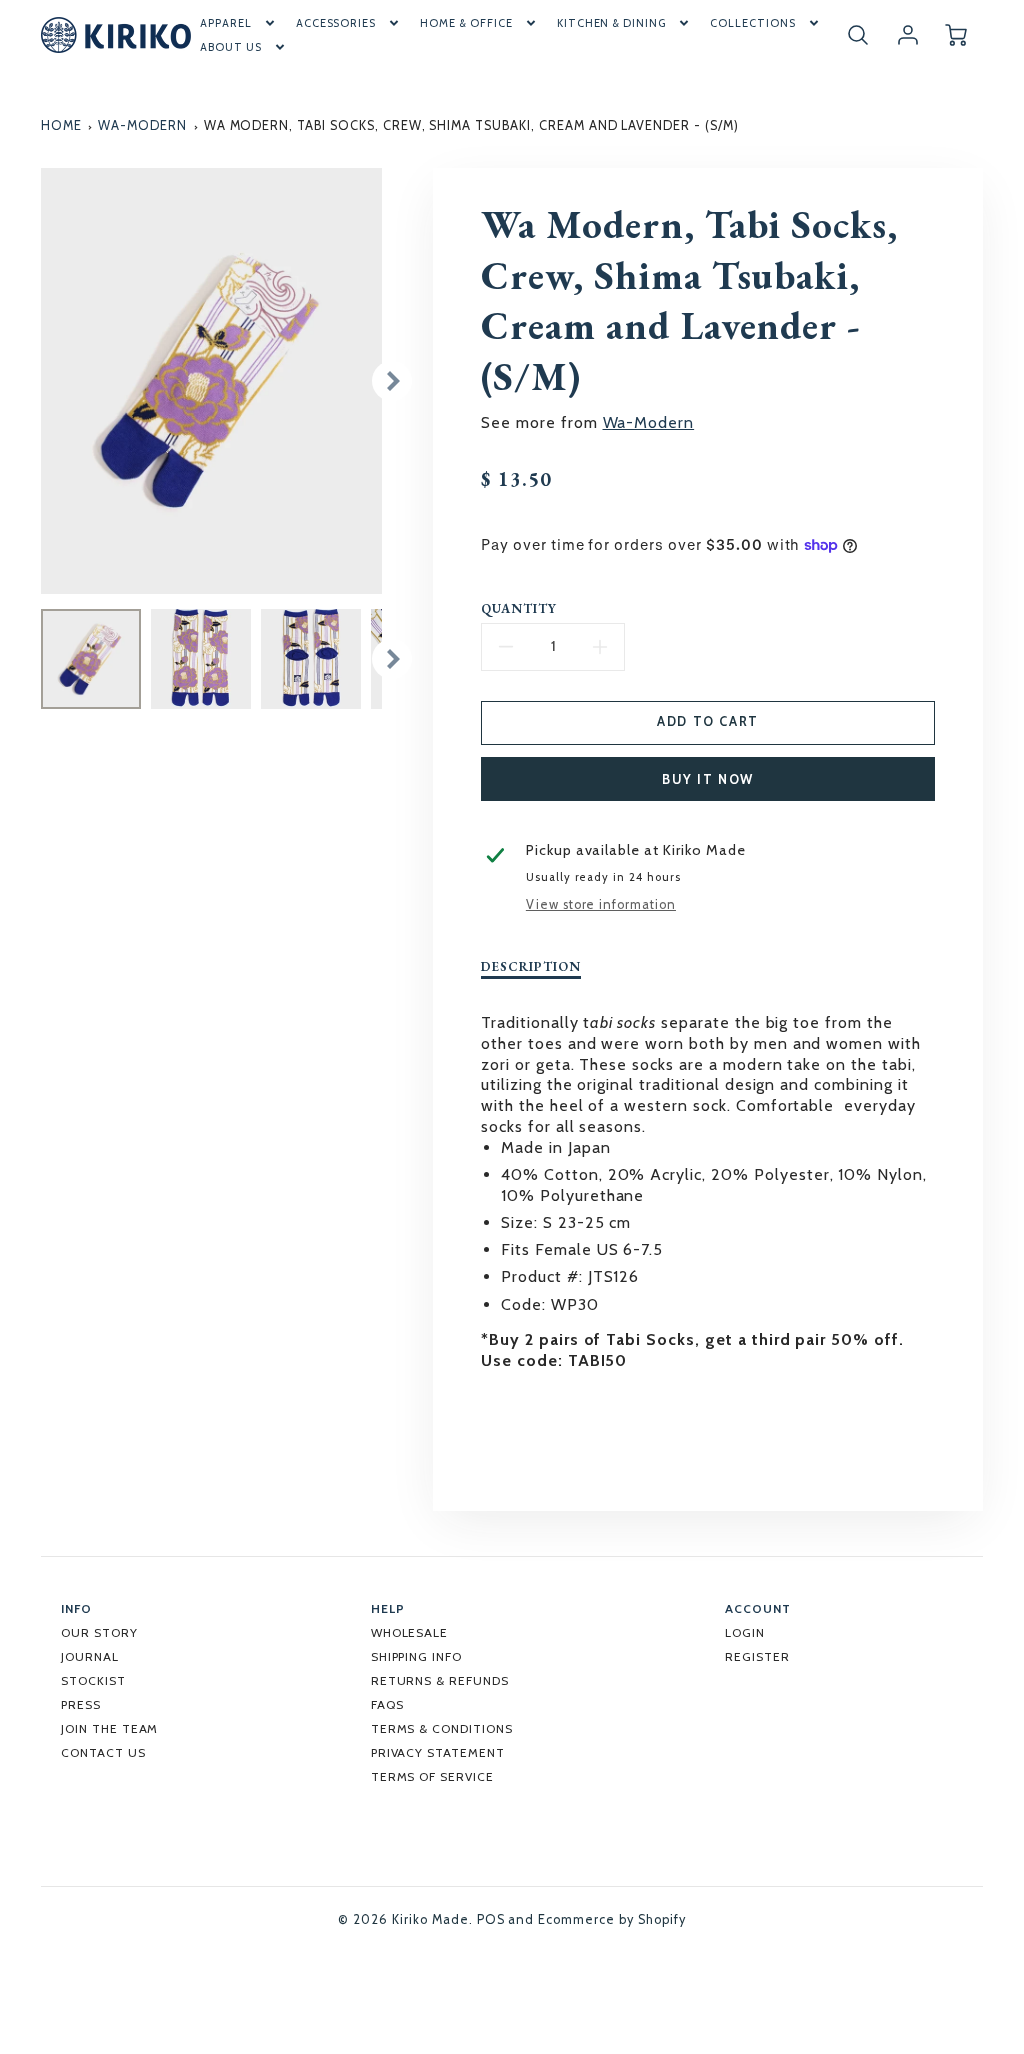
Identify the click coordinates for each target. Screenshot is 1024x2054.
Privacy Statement (438, 1752)
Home (61, 125)
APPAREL (226, 23)
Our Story (99, 1632)
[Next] (392, 381)
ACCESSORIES (336, 23)
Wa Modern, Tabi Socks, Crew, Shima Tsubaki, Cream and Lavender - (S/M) (471, 125)
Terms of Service (432, 1776)
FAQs (387, 1704)
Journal (90, 1656)
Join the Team (109, 1728)
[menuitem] (239, 23)
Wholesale (410, 1632)
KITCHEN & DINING (611, 23)
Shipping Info (416, 1656)
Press (81, 1704)
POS (491, 1919)
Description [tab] (531, 967)
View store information (601, 904)
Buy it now (708, 779)
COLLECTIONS (753, 23)
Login (745, 1632)
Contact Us (103, 1752)
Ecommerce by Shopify (611, 1919)
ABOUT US (231, 47)
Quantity (519, 609)
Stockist (93, 1680)
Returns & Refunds (440, 1680)
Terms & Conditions (442, 1728)
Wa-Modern (142, 125)
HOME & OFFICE (466, 23)
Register (757, 1656)
